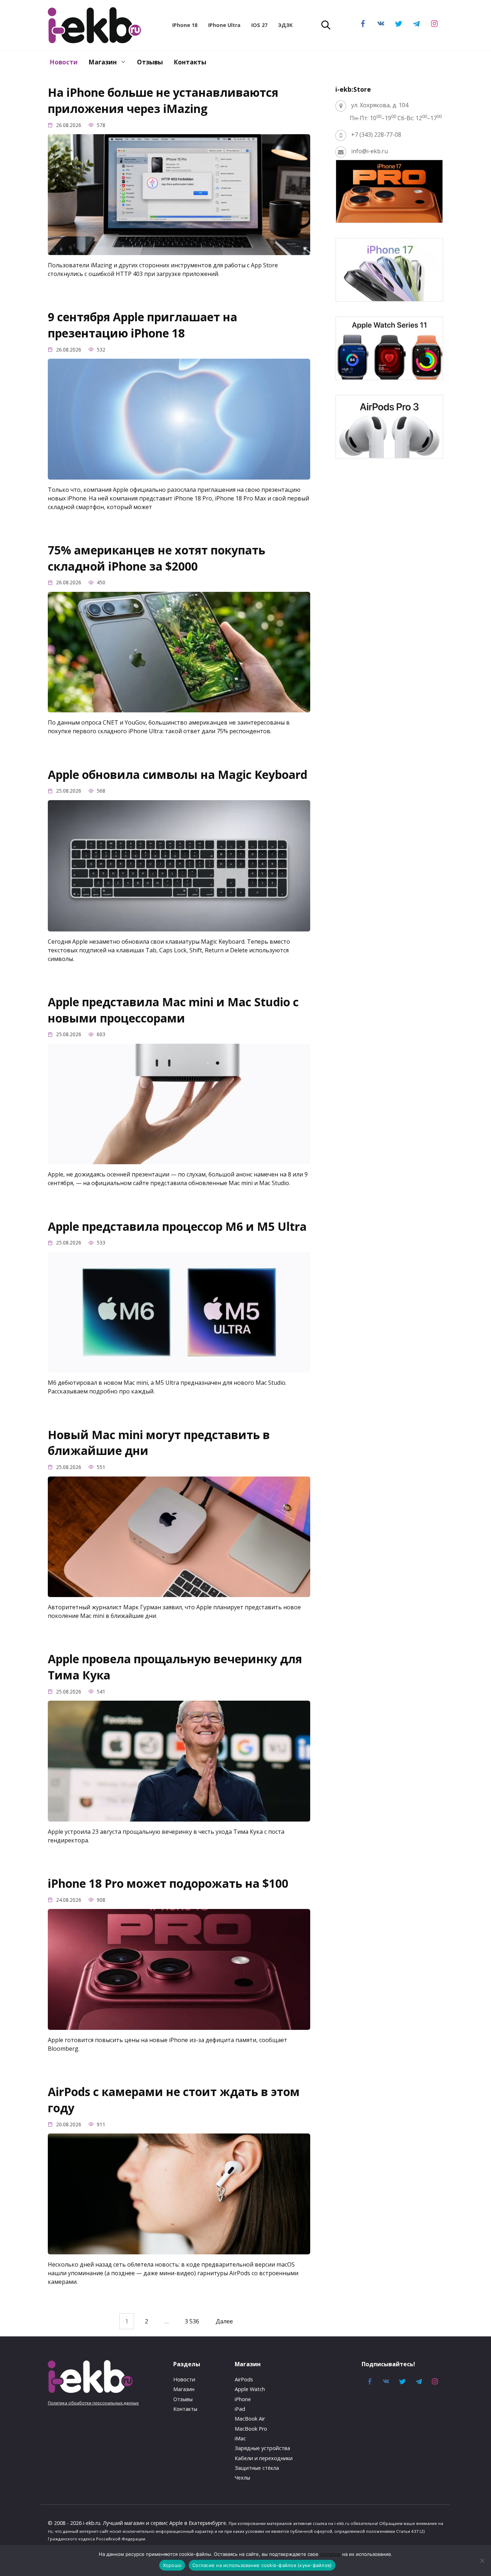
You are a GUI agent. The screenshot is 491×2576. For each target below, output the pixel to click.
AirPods (244, 2379)
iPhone (243, 2399)
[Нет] (482, 2561)
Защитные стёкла (257, 2468)
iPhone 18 (185, 25)
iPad (240, 2409)
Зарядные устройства (262, 2448)
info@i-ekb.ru (370, 151)
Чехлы (242, 2478)
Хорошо (172, 2565)
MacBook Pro (251, 2429)
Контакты (190, 62)
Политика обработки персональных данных (93, 2403)
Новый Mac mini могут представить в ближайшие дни (159, 1443)
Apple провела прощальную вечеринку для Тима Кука (175, 1667)
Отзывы (150, 62)
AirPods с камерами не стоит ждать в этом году (174, 2100)
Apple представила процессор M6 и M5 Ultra (177, 1226)
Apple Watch (250, 2389)
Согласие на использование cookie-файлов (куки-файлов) (262, 2565)
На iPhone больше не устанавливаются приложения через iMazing (163, 100)
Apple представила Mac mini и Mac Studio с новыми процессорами (173, 1010)
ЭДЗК (285, 25)
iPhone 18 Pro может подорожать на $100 (168, 1883)
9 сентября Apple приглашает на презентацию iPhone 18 (143, 325)
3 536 (192, 2321)
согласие (330, 2554)
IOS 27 (259, 25)
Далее (224, 2321)
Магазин (103, 62)
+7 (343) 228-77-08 (376, 135)
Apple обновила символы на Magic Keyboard (178, 774)
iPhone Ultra (224, 25)
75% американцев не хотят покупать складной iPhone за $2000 (157, 558)
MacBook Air (250, 2419)
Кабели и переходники (264, 2458)
